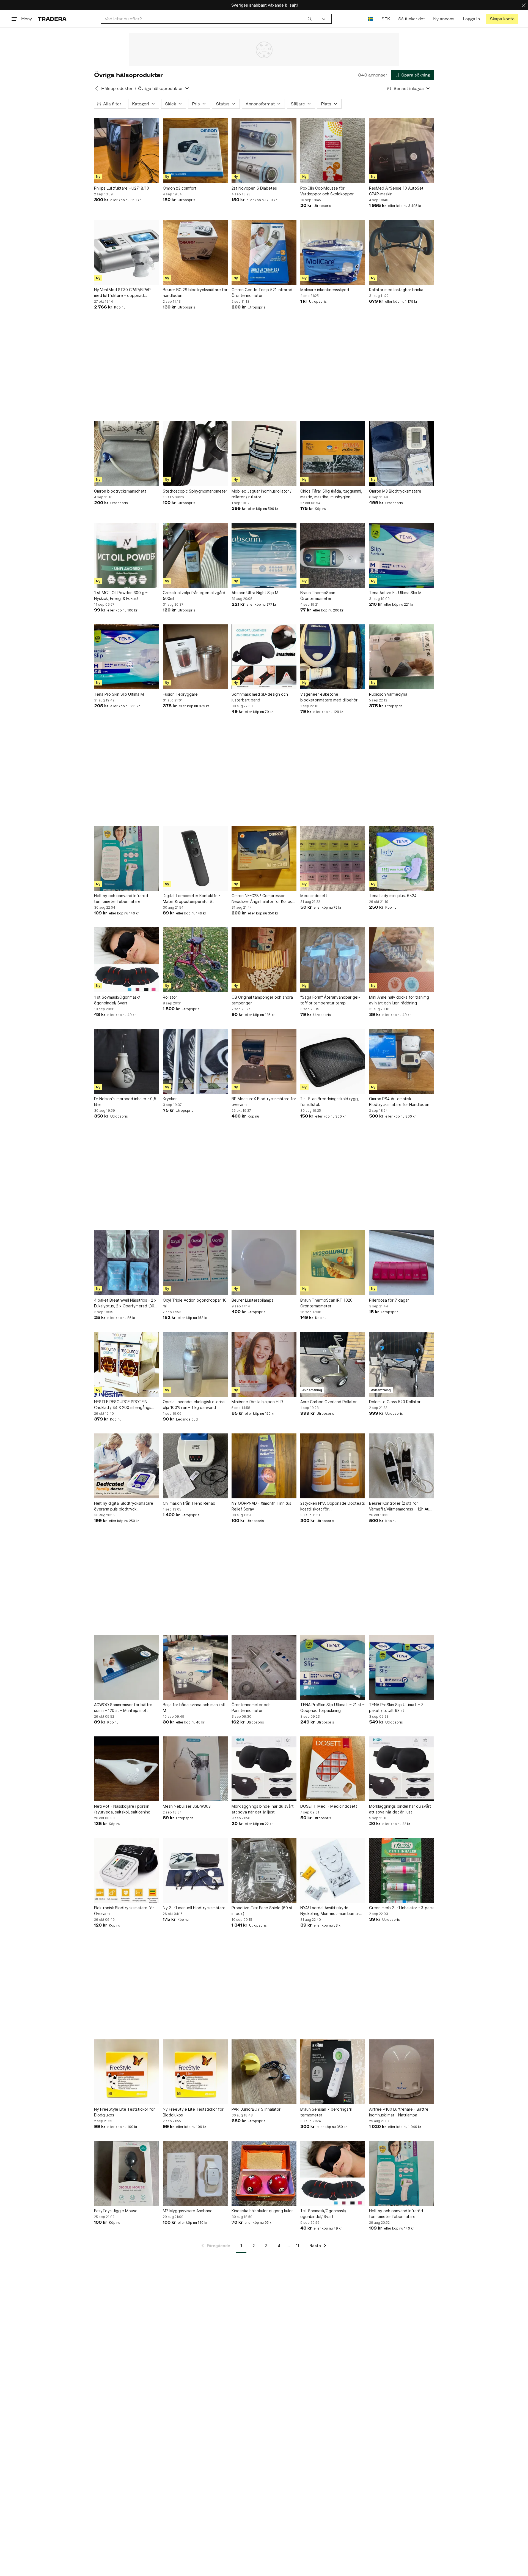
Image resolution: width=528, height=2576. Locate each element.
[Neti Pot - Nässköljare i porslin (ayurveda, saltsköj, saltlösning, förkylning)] (127, 1769)
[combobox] (208, 19)
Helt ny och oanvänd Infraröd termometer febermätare (121, 898)
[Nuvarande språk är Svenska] (371, 19)
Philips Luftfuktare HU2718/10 (122, 188)
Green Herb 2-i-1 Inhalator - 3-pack (401, 1908)
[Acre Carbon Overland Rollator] (333, 1364)
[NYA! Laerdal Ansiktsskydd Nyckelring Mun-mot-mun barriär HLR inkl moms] (333, 1870)
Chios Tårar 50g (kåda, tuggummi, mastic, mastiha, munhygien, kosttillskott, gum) (331, 494)
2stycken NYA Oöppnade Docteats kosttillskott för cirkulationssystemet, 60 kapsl (333, 1506)
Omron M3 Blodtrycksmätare (395, 491)
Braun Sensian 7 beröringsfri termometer (326, 2112)
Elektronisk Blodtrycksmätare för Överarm (124, 1911)
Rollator (170, 997)
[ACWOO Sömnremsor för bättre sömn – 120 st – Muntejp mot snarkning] (127, 1667)
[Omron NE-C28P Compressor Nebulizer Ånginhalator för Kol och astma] (264, 858)
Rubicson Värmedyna (388, 694)
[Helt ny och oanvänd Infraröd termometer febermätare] (127, 858)
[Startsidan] (52, 19)
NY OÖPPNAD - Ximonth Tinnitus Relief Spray (261, 1506)
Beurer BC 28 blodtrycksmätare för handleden (195, 293)
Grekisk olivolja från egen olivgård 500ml (194, 595)
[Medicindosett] (333, 858)
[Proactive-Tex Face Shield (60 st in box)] (264, 1870)
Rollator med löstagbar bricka (396, 290)
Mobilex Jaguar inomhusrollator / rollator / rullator (262, 494)
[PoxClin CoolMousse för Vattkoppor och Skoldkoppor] (333, 151)
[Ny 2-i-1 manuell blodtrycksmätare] (195, 1870)
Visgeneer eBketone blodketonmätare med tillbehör (329, 697)
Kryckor (170, 1099)
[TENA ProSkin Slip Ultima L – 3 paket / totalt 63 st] (402, 1667)
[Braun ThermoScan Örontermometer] (333, 555)
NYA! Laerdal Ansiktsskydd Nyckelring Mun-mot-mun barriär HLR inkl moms (330, 1911)
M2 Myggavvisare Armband (188, 2211)
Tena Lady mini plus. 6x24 (393, 896)
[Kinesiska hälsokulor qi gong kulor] (264, 2173)
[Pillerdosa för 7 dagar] (402, 1263)
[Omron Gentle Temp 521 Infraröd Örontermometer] (264, 252)
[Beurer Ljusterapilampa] (264, 1263)
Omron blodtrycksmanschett (120, 491)
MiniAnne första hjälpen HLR (257, 1402)
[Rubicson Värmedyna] (402, 657)
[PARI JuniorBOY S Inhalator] (264, 2072)
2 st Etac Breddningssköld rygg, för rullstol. (330, 1102)
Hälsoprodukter (117, 88)
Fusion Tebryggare (180, 694)
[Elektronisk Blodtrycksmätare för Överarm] (127, 1870)
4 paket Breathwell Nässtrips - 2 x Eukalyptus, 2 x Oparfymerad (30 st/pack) (125, 1303)
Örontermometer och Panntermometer (251, 1708)
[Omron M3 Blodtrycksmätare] (402, 454)
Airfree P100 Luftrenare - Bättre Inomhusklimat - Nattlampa (399, 2112)
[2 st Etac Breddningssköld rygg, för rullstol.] (333, 1061)
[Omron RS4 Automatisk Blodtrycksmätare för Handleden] (402, 1061)
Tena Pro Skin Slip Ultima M (119, 694)
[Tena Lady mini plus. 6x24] (402, 858)
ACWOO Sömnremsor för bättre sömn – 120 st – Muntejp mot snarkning (123, 1708)
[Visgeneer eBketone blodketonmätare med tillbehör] (333, 657)
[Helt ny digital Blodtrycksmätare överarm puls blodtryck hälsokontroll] (127, 1466)
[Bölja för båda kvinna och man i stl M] (195, 1667)
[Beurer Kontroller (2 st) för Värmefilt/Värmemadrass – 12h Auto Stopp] (402, 1466)
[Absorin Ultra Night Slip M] (264, 555)
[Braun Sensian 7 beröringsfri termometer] (333, 2072)
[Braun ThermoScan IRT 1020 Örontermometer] (333, 1263)
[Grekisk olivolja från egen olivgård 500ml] (195, 555)
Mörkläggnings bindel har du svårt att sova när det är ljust (263, 1809)
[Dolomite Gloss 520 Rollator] (402, 1364)
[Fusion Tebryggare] (195, 657)
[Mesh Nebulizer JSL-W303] (195, 1769)
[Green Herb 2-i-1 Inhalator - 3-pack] (402, 1870)
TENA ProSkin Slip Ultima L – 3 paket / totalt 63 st (396, 1708)
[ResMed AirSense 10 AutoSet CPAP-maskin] (402, 151)
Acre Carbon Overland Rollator (328, 1402)
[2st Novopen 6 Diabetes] (264, 151)
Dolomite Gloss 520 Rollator (395, 1402)
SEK (386, 19)
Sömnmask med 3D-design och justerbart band (260, 697)
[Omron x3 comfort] (195, 151)
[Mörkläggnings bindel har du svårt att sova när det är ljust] (264, 1769)
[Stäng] (524, 5)
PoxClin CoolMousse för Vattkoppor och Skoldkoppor (327, 191)
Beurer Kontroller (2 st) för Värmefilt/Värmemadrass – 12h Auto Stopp (401, 1506)
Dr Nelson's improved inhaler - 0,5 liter (125, 1102)
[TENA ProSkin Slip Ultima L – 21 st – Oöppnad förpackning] (333, 1667)
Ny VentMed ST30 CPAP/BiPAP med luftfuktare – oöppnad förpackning (122, 293)
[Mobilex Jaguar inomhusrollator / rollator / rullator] (264, 454)
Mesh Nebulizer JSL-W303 (187, 1806)
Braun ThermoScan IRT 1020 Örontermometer (326, 1303)
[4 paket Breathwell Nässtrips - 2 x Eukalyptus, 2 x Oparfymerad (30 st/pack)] (127, 1263)
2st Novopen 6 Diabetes (254, 188)
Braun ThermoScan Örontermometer (318, 595)
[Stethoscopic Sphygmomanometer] (195, 454)
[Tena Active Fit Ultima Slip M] (402, 555)
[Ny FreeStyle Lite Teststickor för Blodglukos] (127, 2072)
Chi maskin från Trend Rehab (189, 1503)
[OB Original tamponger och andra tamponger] (264, 960)
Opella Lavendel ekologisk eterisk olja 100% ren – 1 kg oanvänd (194, 1405)
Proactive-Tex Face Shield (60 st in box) (262, 1911)
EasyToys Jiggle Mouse (116, 2211)
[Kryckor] (195, 1061)
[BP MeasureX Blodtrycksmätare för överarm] (264, 1061)
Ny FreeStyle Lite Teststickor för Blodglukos (124, 2112)
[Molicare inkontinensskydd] (333, 252)
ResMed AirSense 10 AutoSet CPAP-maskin (396, 191)
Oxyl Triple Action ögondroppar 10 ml (195, 1303)
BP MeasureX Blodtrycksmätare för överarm (264, 1102)
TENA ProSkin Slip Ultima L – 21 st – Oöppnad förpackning (332, 1708)
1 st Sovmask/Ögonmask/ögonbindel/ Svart (117, 1000)
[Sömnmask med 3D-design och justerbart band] (264, 657)
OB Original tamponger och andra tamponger (262, 1000)
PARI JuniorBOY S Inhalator (256, 2109)
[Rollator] (195, 960)
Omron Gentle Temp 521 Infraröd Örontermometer (262, 293)
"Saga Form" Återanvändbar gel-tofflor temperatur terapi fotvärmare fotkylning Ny (330, 1000)
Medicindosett (314, 896)
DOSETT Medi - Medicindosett (329, 1806)
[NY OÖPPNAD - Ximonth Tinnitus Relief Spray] (264, 1466)
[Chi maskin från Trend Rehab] (195, 1466)
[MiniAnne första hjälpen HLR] (264, 1364)
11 (298, 2246)
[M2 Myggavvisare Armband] (195, 2173)
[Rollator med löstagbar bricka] (402, 252)
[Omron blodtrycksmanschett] (127, 454)
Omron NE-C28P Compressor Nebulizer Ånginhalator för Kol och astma (263, 899)
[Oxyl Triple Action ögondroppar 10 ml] (195, 1263)
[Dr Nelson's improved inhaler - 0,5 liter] (127, 1061)
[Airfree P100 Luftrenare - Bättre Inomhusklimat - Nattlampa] (402, 2072)
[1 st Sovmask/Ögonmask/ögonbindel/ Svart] (127, 960)
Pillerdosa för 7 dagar (389, 1300)
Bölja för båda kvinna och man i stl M (194, 1708)
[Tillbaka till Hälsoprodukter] (97, 88)
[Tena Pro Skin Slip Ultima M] (127, 657)
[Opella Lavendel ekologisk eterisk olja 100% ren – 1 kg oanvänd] (195, 1364)
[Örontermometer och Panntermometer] (264, 1667)
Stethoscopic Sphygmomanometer (195, 491)
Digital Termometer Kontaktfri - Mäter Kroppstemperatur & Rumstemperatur (192, 899)
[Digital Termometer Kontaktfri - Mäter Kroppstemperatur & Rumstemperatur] (195, 858)
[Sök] (310, 19)
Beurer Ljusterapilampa (253, 1300)
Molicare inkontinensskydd (325, 290)
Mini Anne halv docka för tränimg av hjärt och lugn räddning (399, 1000)
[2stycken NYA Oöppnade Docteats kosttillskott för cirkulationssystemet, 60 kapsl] (333, 1466)
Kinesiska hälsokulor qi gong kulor (262, 2211)
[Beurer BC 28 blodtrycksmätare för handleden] (195, 252)
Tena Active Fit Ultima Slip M (395, 593)
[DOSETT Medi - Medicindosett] (333, 1769)
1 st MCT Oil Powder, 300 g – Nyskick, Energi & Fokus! (121, 595)
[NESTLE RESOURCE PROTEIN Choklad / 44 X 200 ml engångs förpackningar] (127, 1364)
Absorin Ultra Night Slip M (255, 593)
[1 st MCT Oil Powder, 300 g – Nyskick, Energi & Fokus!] (127, 555)
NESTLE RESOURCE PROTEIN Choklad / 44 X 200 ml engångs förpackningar (123, 1405)
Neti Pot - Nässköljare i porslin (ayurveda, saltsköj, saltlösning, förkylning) (123, 1809)
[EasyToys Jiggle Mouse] (127, 2173)
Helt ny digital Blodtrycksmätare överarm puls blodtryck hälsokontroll (124, 1506)
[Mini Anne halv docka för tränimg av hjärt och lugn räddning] (402, 960)
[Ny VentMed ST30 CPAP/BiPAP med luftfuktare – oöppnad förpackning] (127, 252)
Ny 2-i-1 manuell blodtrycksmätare (194, 1908)
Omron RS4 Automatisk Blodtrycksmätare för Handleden (399, 1102)
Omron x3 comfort (180, 188)
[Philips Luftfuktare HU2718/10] (127, 151)
